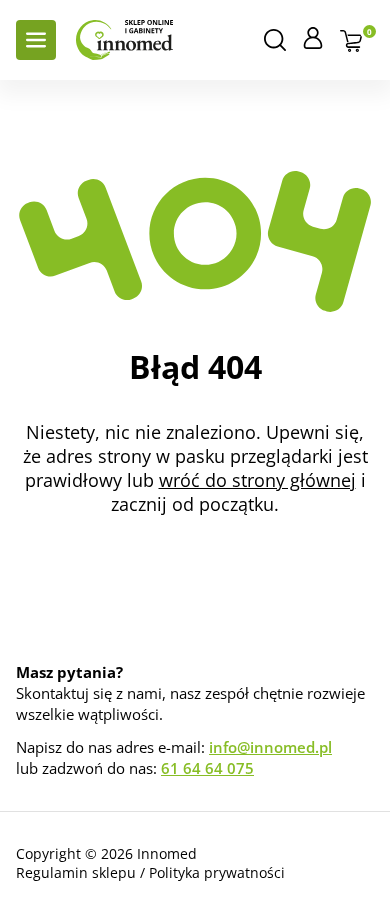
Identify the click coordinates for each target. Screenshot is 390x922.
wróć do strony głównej (257, 480)
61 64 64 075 (207, 768)
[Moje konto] (313, 38)
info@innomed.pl (270, 747)
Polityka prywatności (217, 872)
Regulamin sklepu (76, 872)
